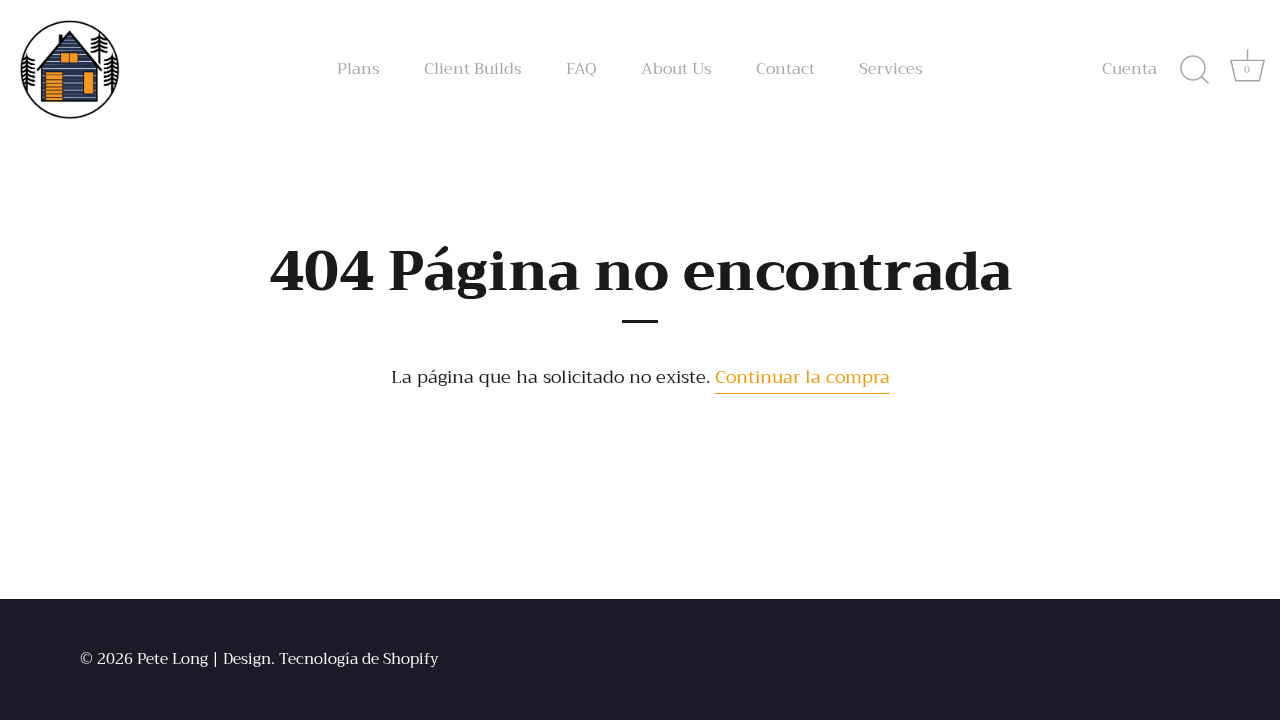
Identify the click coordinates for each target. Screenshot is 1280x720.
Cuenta (1129, 69)
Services (891, 69)
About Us (676, 69)
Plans (358, 69)
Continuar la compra (802, 377)
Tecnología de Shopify (359, 659)
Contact (785, 69)
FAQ (581, 69)
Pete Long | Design (204, 659)
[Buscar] (1194, 70)
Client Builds (473, 69)
